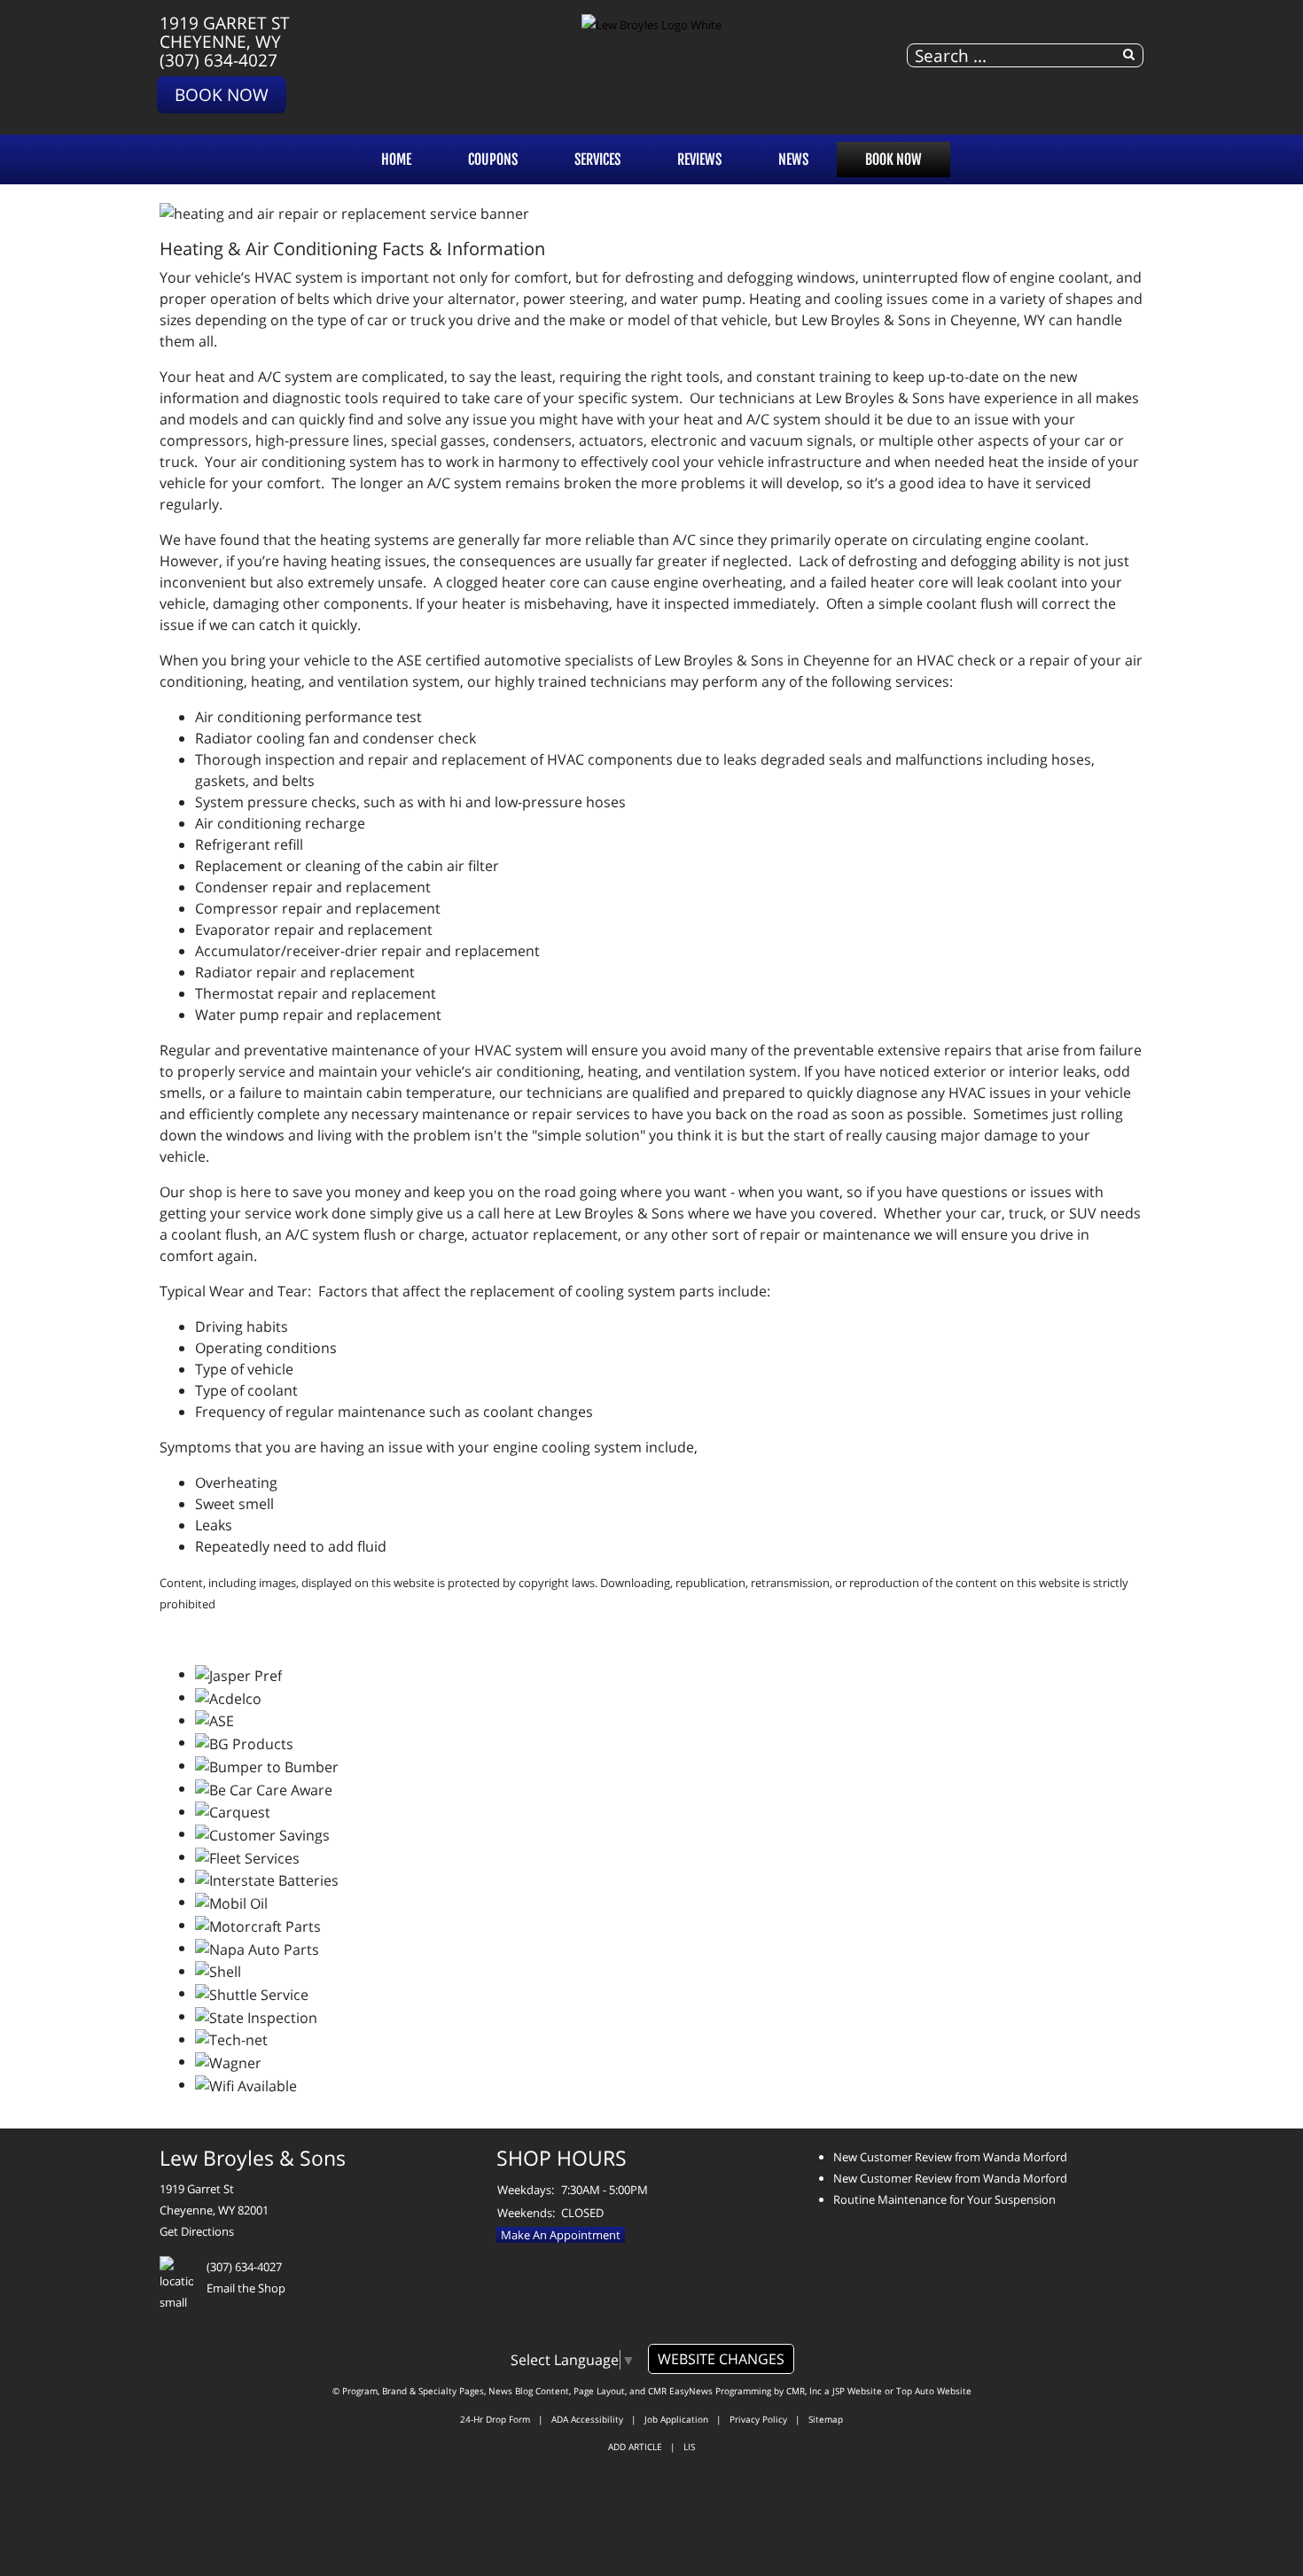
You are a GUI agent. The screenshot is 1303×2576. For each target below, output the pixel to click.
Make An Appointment (561, 2235)
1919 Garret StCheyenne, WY (225, 32)
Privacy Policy (758, 2419)
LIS (689, 2447)
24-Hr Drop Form (495, 2419)
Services (597, 160)
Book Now (222, 94)
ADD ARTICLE (635, 2447)
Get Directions (197, 2231)
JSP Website (857, 2391)
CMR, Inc (804, 2391)
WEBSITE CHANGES (721, 2359)
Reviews (699, 160)
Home (396, 160)
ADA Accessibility (587, 2419)
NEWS (793, 160)
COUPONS (493, 160)
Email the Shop (246, 2288)
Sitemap (826, 2419)
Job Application (676, 2419)
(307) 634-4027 (218, 60)
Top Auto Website (934, 2391)
